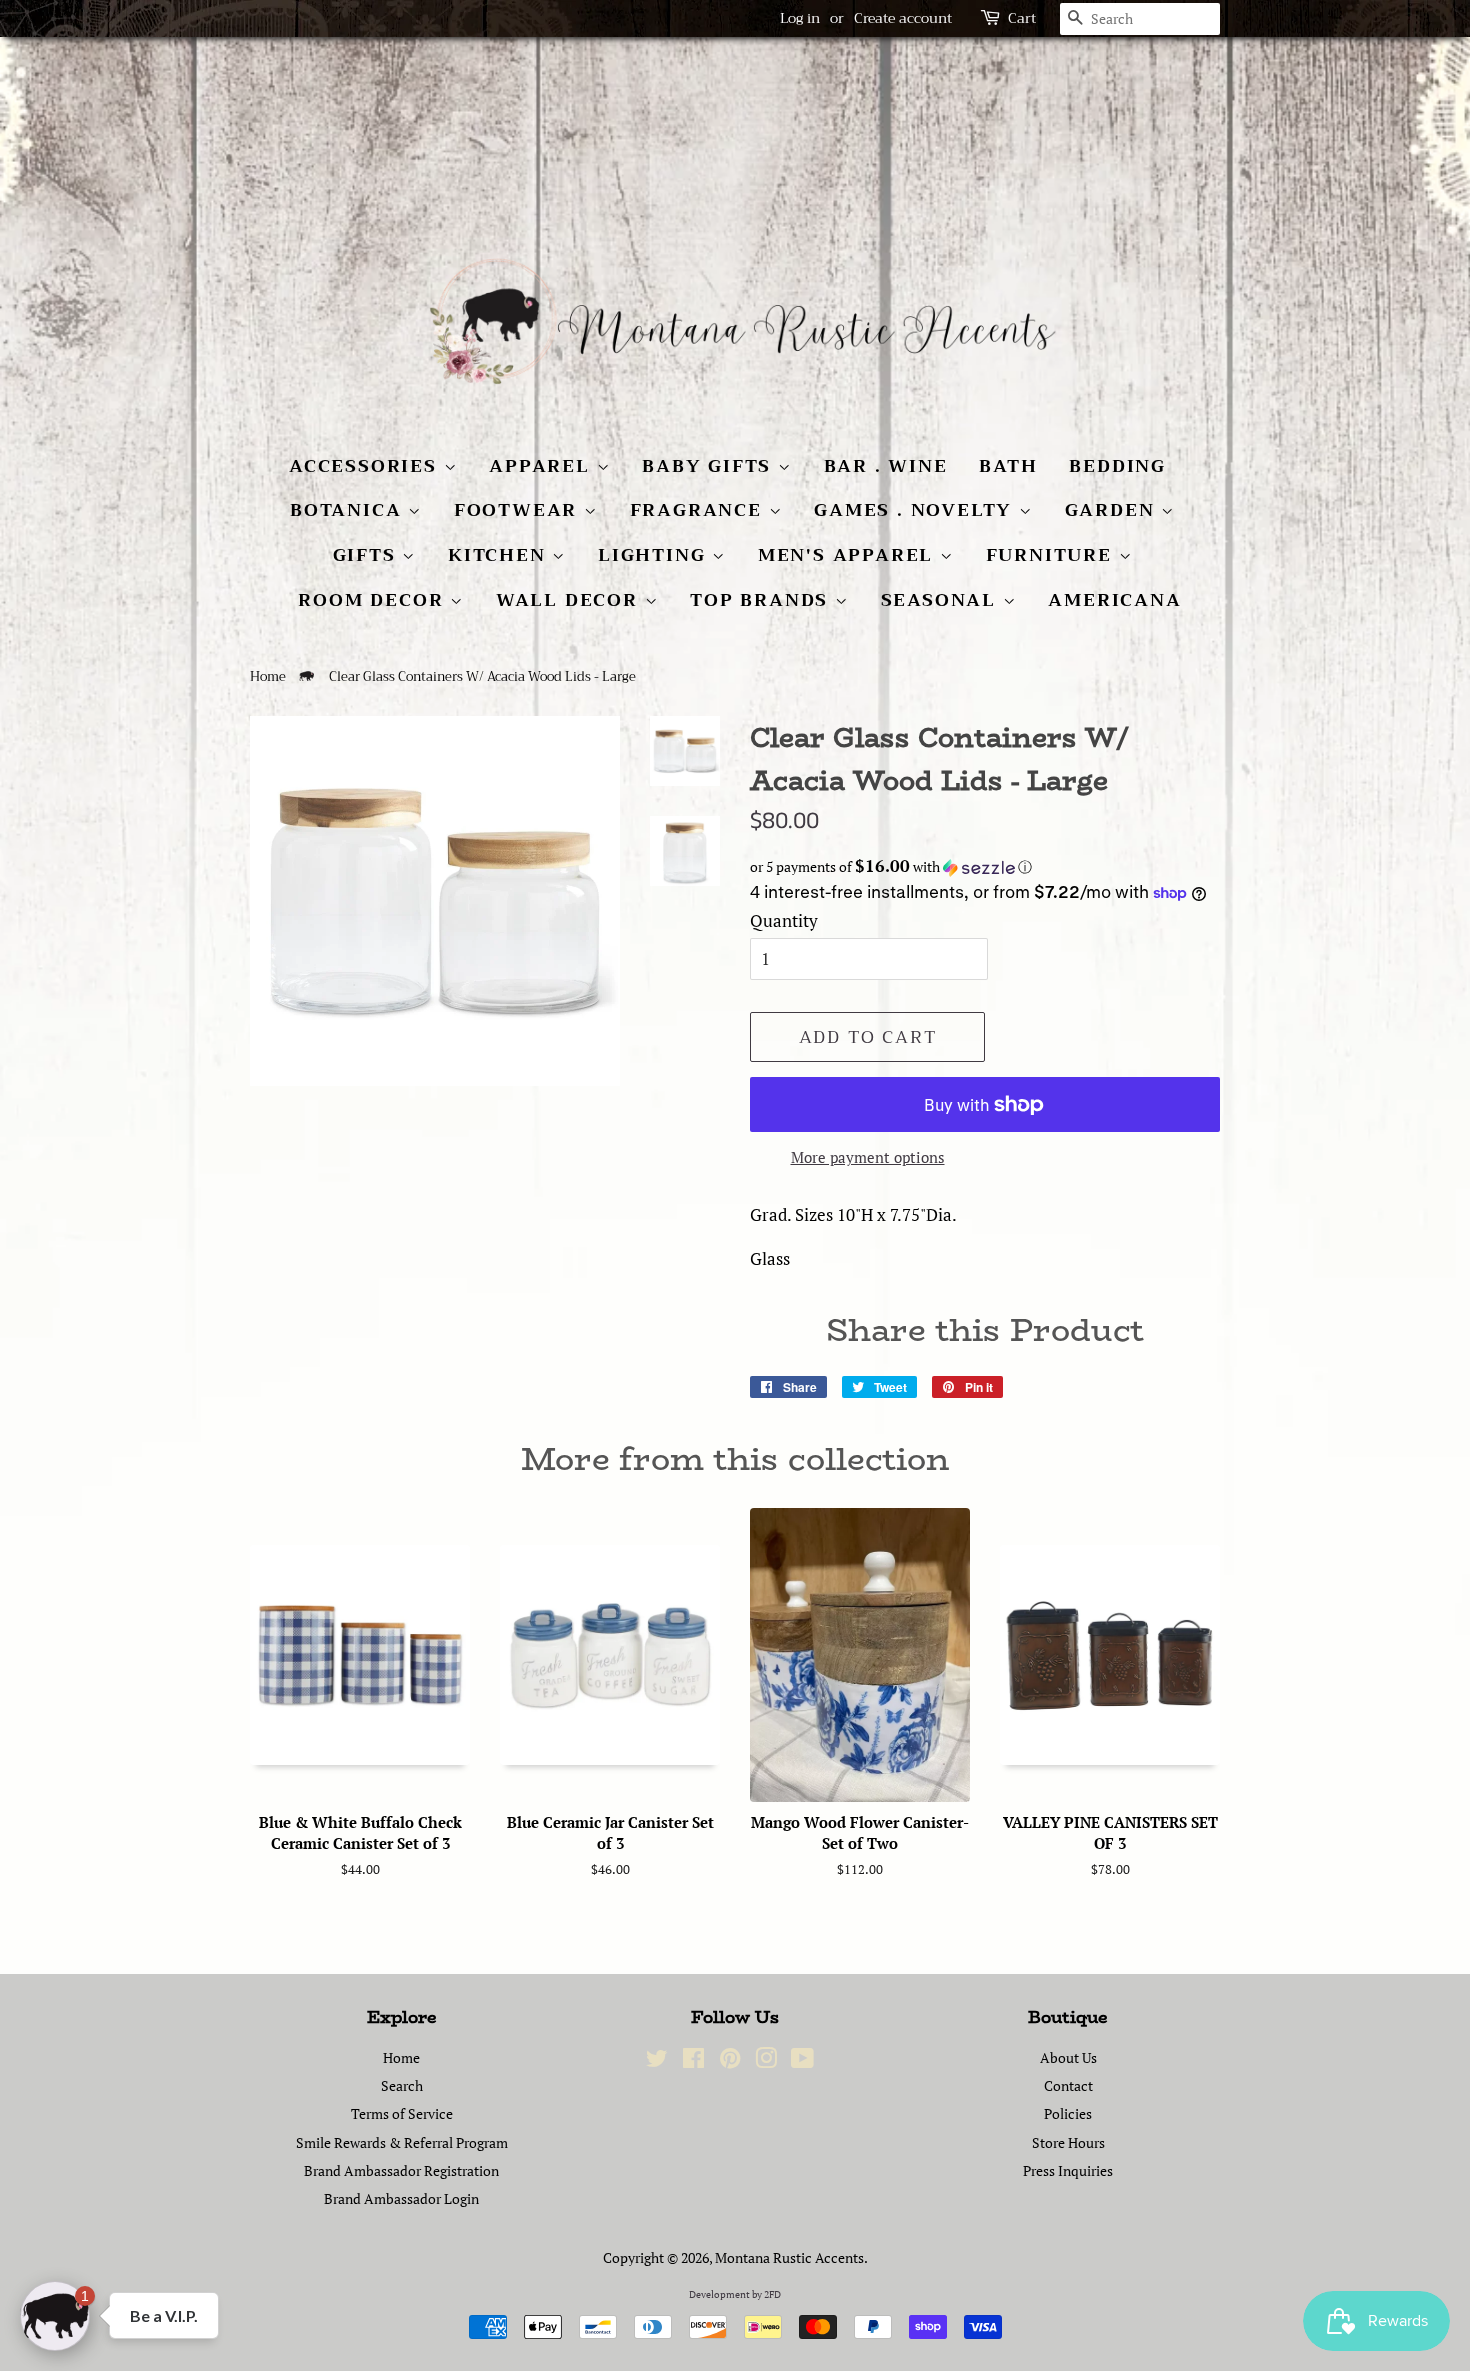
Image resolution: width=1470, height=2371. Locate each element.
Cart (1022, 18)
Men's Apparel (849, 555)
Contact (1068, 2085)
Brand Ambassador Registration (401, 2170)
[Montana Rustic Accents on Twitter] (657, 2061)
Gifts (368, 555)
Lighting (655, 555)
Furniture (1052, 555)
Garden (1113, 510)
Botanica (349, 510)
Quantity (784, 920)
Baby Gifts (710, 466)
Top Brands (762, 600)
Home (268, 677)
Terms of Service (402, 2113)
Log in (800, 18)
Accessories (366, 466)
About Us (1068, 2057)
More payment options (868, 1157)
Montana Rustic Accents (789, 2257)
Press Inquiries (1068, 2170)
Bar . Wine (886, 466)
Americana (1114, 600)
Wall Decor (570, 600)
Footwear (519, 510)
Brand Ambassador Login (401, 2198)
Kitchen (500, 555)
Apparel (542, 466)
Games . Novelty (916, 510)
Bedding (1117, 466)
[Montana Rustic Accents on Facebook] (693, 2061)
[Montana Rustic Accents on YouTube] (802, 2061)
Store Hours (1068, 2142)
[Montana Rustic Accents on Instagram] (766, 2061)
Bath (1008, 466)
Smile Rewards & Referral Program (402, 2142)
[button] (985, 867)
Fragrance (699, 510)
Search (402, 2085)
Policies (1068, 2113)
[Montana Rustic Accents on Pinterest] (730, 2061)
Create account (903, 18)
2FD (772, 2294)
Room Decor (374, 600)
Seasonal (942, 600)
